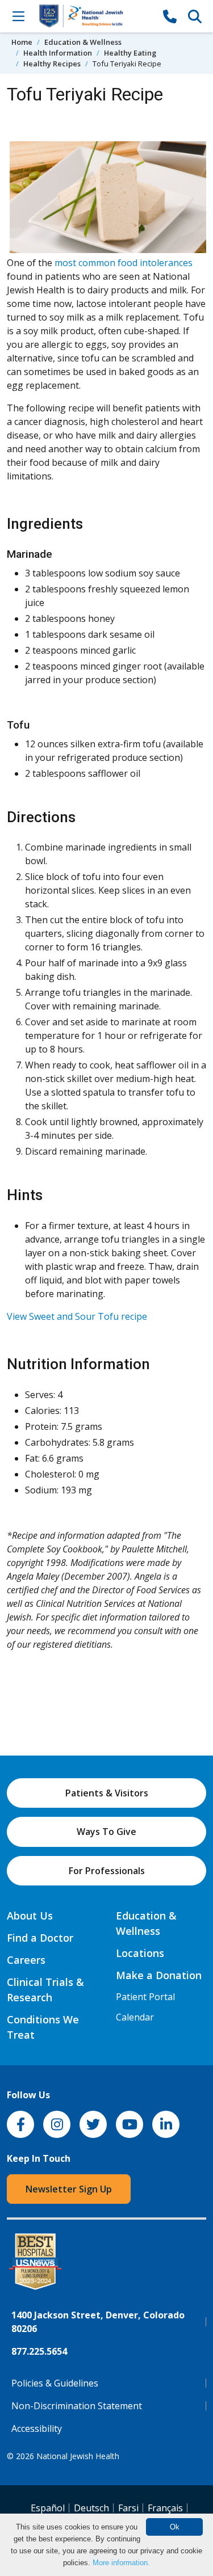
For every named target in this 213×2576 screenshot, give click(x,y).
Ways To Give (106, 1832)
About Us (30, 1916)
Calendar (135, 2017)
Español (48, 2508)
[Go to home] (94, 16)
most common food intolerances (124, 263)
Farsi (128, 2508)
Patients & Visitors (107, 1793)
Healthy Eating (130, 53)
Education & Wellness (83, 42)
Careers (26, 1960)
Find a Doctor (40, 1938)
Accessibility (37, 2428)
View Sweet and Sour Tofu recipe (77, 1316)
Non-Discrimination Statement (77, 2406)
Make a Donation (159, 1975)
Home (22, 42)
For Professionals (107, 1871)
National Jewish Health (78, 2456)
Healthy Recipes (52, 64)
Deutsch (91, 2508)
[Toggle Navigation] (18, 16)
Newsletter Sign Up (69, 2189)
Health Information (58, 53)
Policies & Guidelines (55, 2383)
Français (165, 2508)
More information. (121, 2563)
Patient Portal (145, 1997)
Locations (140, 1953)
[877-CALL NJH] (170, 16)
